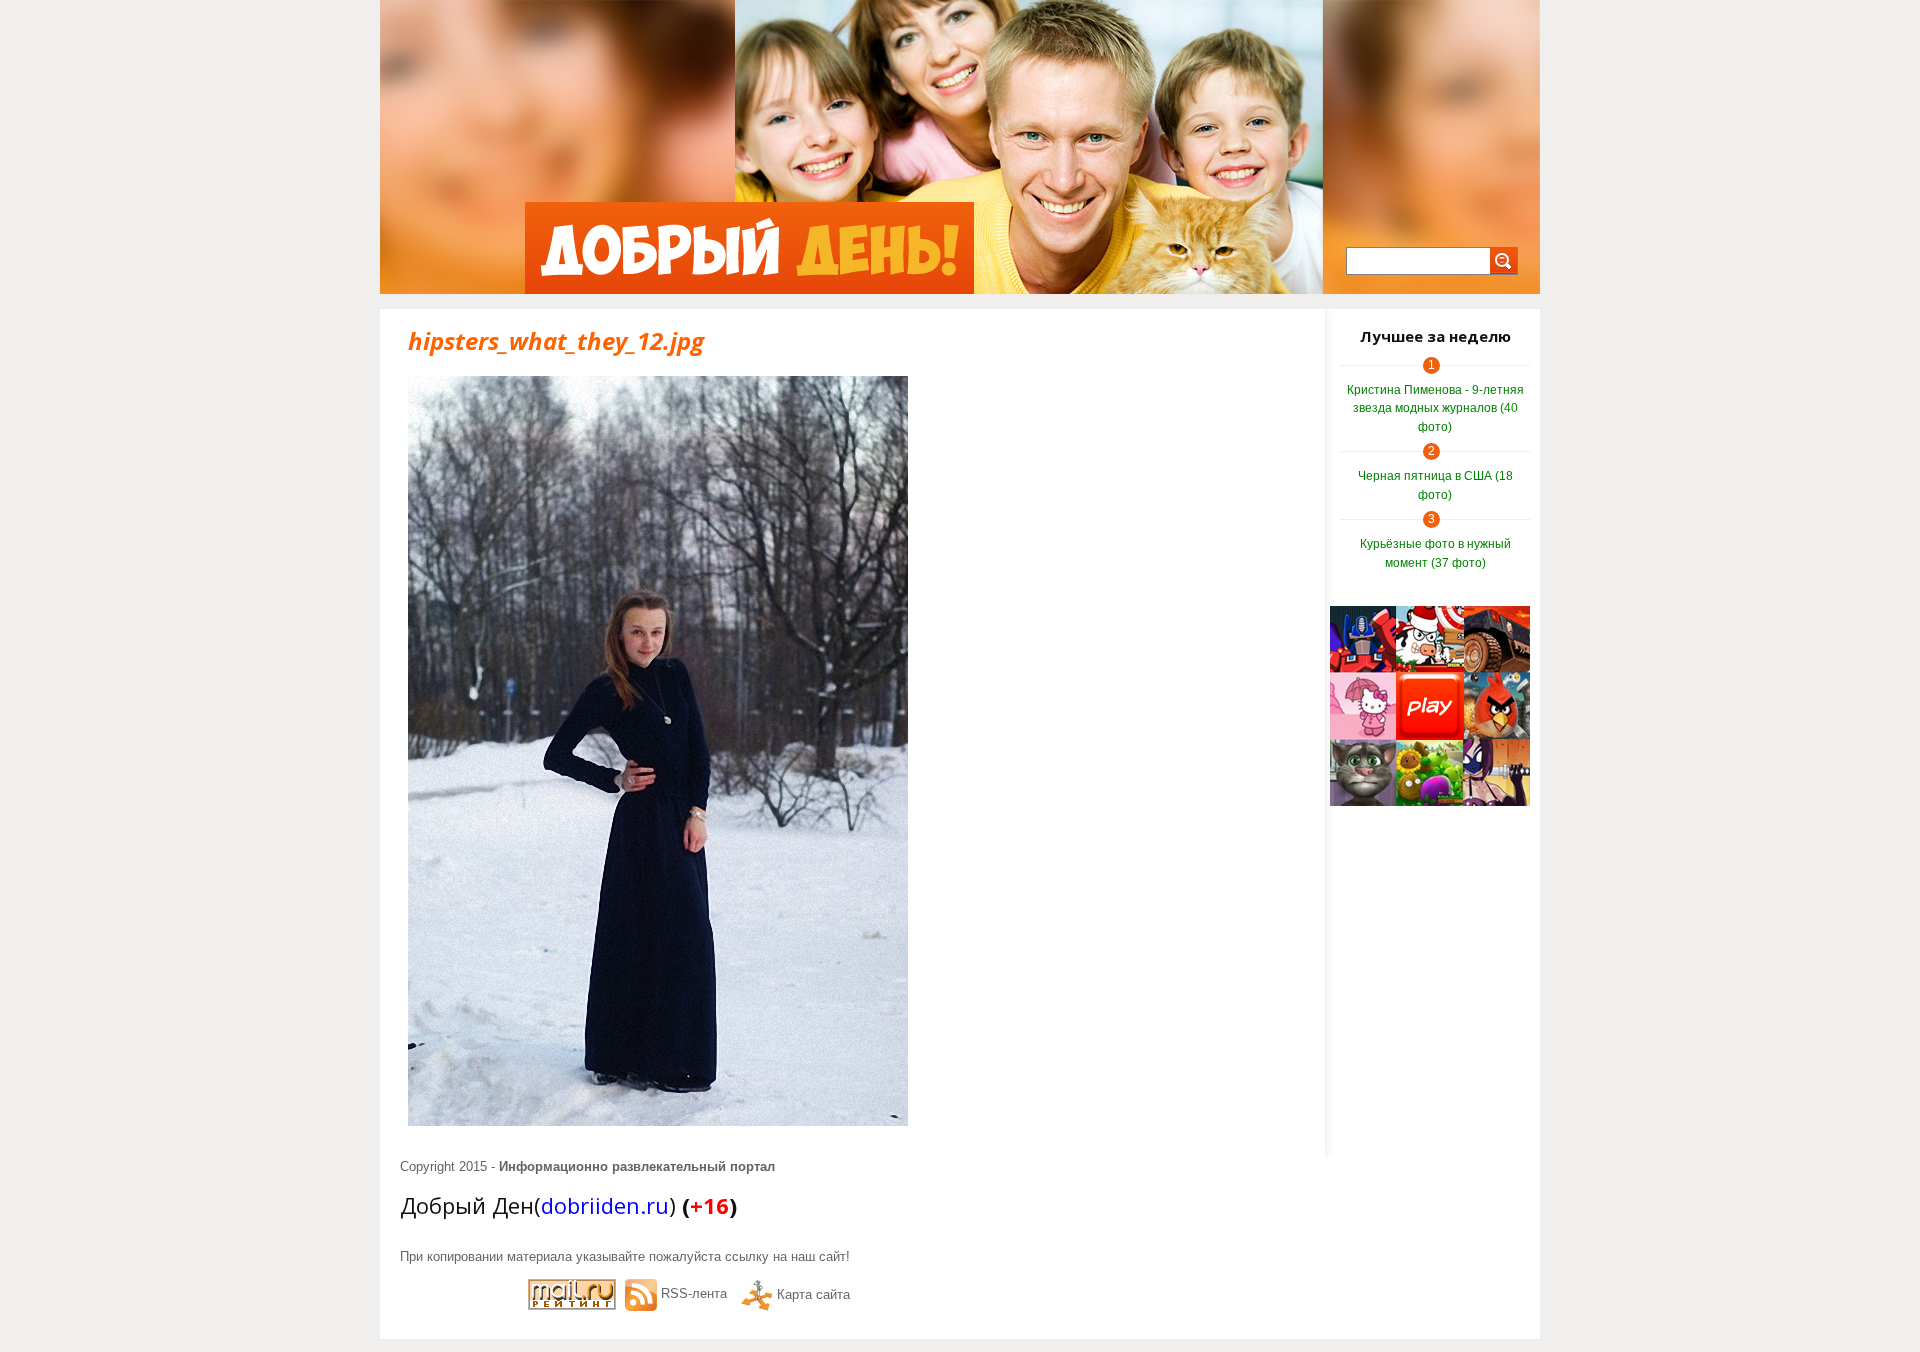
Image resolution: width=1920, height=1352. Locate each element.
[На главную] (749, 248)
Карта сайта (813, 1294)
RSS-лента (694, 1293)
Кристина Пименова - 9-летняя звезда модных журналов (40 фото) (1435, 408)
